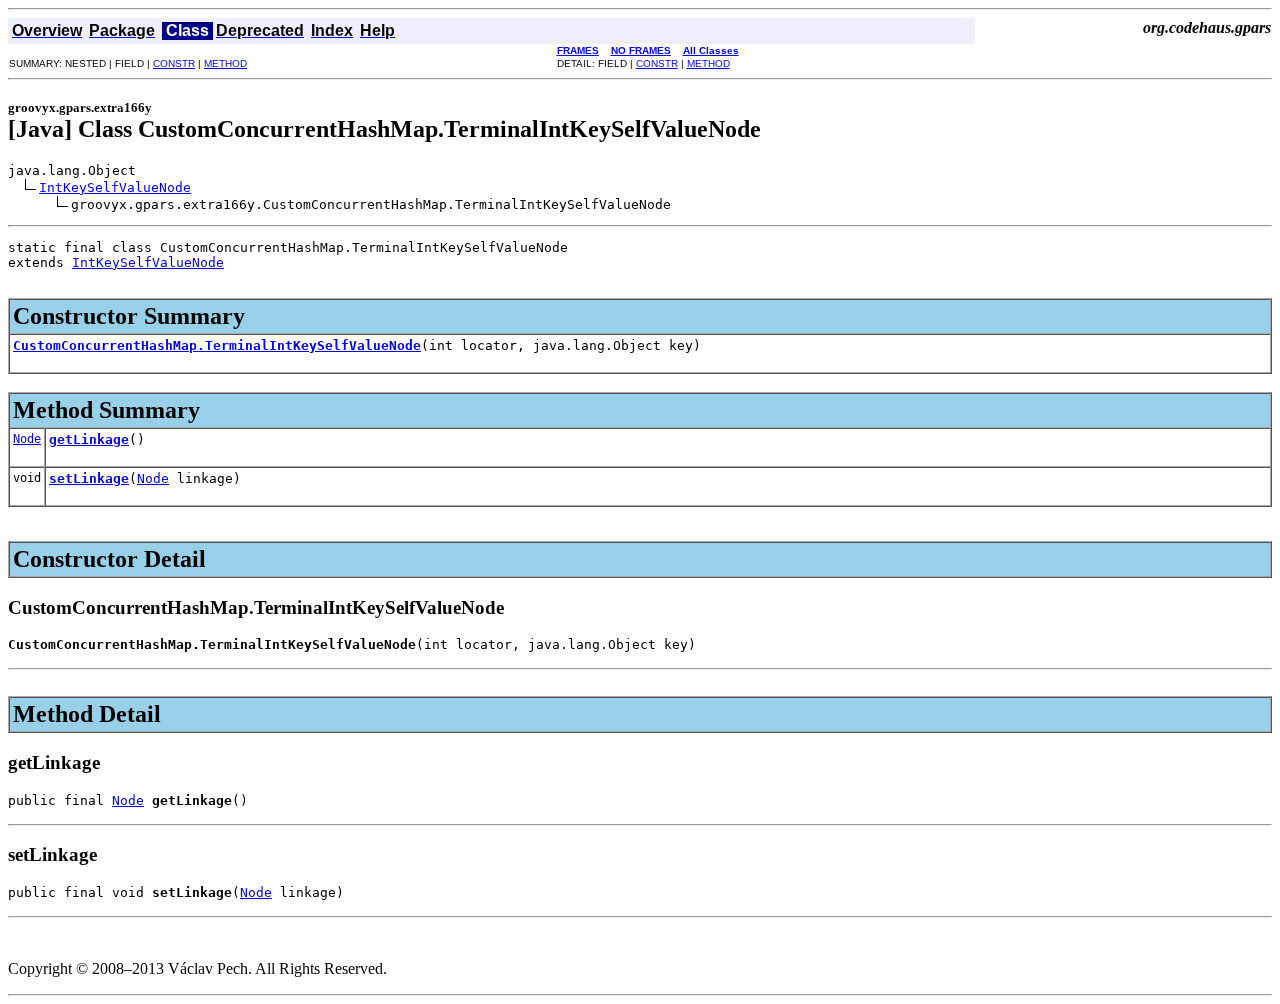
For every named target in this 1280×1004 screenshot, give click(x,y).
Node (27, 439)
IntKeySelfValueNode (115, 187)
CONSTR (174, 63)
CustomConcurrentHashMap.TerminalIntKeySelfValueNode (217, 345)
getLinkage (89, 439)
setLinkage (89, 478)
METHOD (225, 63)
